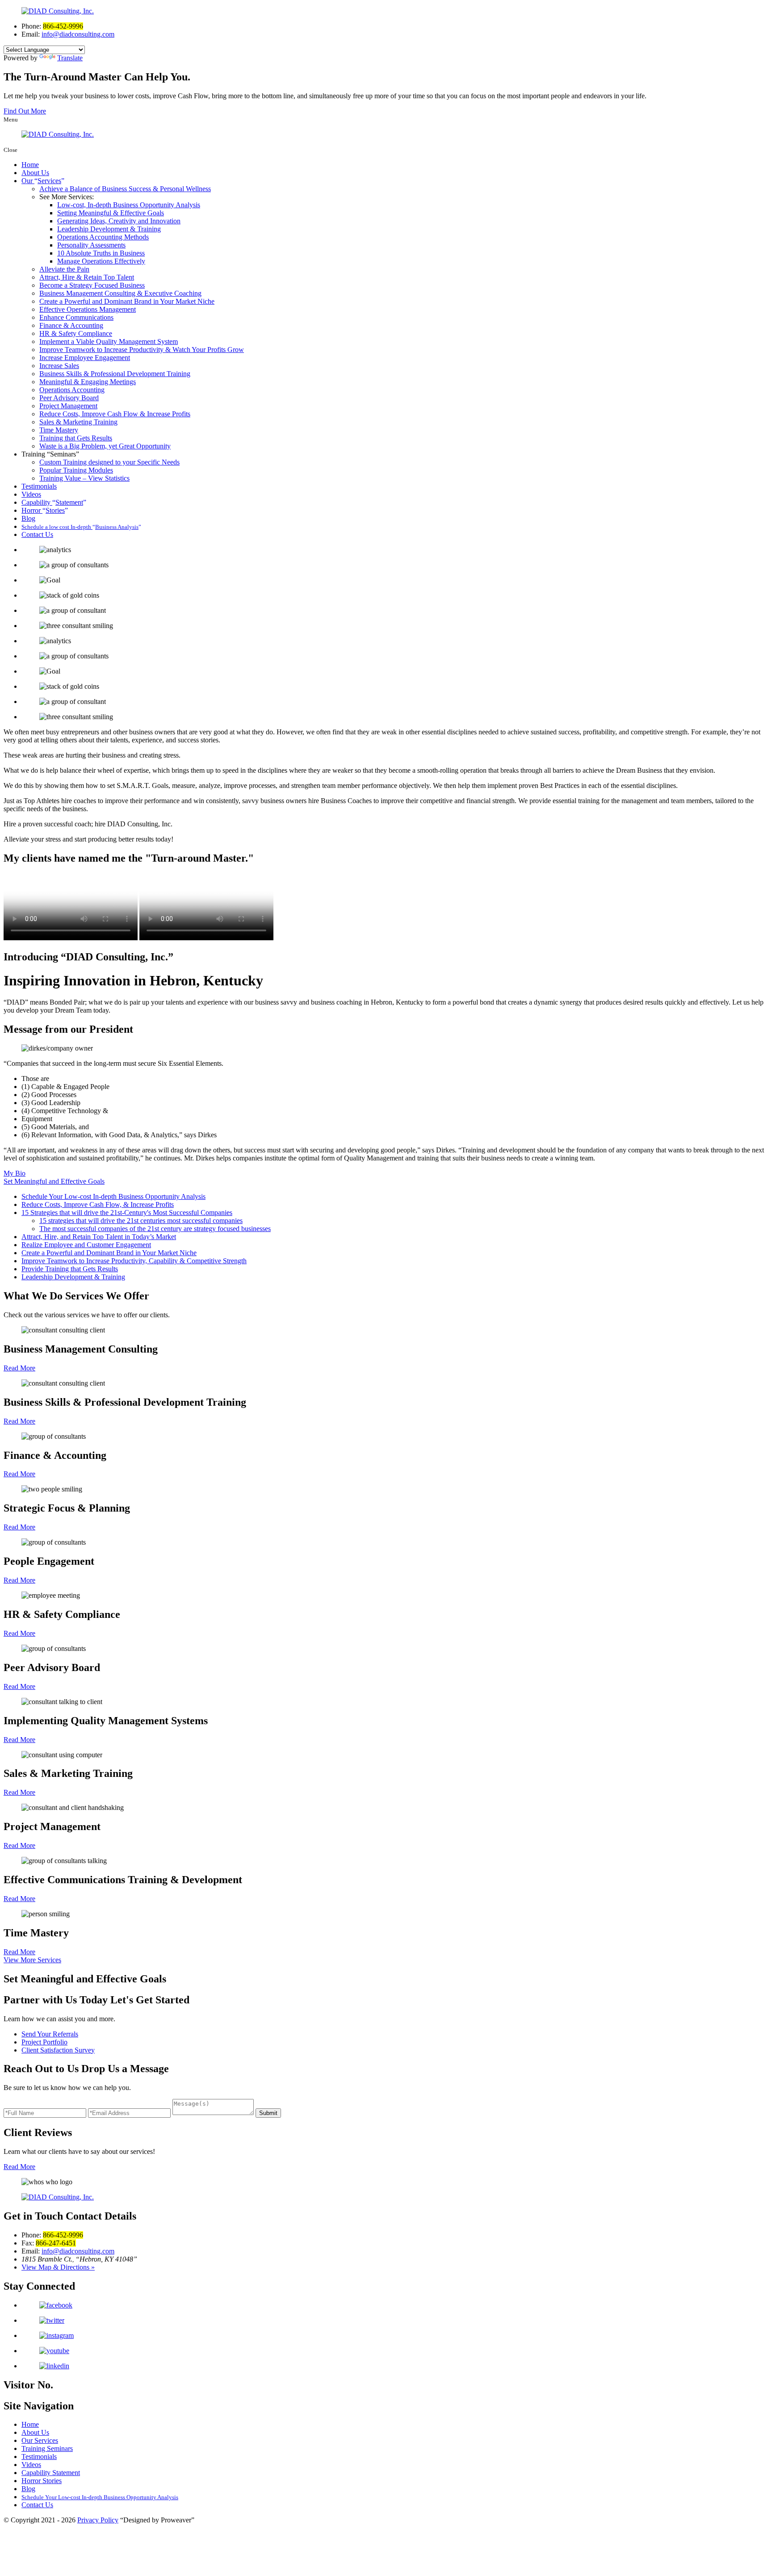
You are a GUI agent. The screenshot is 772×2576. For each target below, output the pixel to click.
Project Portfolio (44, 2042)
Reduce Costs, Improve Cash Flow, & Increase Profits (98, 1204)
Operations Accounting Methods (103, 237)
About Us (35, 173)
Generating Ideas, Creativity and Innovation (119, 221)
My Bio (15, 1173)
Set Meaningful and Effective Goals (54, 1181)
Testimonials (39, 486)
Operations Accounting (72, 390)
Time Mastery (59, 430)
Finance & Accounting (71, 325)
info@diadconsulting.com (78, 34)
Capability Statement (51, 2473)
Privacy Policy (98, 2520)
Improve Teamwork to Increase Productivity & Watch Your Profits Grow (142, 350)
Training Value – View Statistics (84, 478)
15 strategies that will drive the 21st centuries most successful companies (141, 1221)
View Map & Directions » (58, 2267)
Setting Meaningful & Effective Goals (111, 213)
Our (41, 181)
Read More (19, 1368)
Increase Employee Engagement (85, 358)
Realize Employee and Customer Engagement (86, 1245)
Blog (28, 518)
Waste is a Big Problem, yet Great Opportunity (105, 446)
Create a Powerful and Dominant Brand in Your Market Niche (127, 301)
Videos (31, 494)
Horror (43, 510)
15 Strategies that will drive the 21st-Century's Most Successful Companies (127, 1213)
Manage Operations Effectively (101, 261)
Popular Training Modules (76, 470)
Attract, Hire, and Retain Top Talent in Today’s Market (99, 1237)
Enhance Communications (76, 317)
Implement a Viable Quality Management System (109, 341)
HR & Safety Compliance (76, 333)
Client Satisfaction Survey (58, 2050)
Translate (70, 58)
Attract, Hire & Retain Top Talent (87, 277)
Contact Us (37, 534)
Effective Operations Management (88, 309)
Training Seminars (47, 2448)
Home (30, 165)
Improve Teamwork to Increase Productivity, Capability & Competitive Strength (134, 1261)
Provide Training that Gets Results (70, 1269)
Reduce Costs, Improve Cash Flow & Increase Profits (115, 414)
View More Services (32, 1960)
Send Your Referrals (50, 2034)
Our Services (40, 2440)
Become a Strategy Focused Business (92, 285)
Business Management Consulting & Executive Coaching (120, 293)
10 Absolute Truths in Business (101, 253)
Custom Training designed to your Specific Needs (109, 462)
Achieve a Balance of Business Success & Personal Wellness (125, 189)
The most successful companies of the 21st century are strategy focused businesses (155, 1229)
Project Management (68, 406)
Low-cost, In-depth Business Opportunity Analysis (129, 205)
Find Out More (25, 111)
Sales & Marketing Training (78, 422)
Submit (268, 2113)
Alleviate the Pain (64, 269)
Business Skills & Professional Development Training (115, 374)
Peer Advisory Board (69, 398)
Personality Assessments (91, 245)
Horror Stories (42, 2481)
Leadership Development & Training (109, 229)
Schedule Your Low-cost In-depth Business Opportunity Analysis (113, 1196)
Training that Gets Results (76, 438)
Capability (52, 502)
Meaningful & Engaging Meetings (88, 382)
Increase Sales (59, 366)
